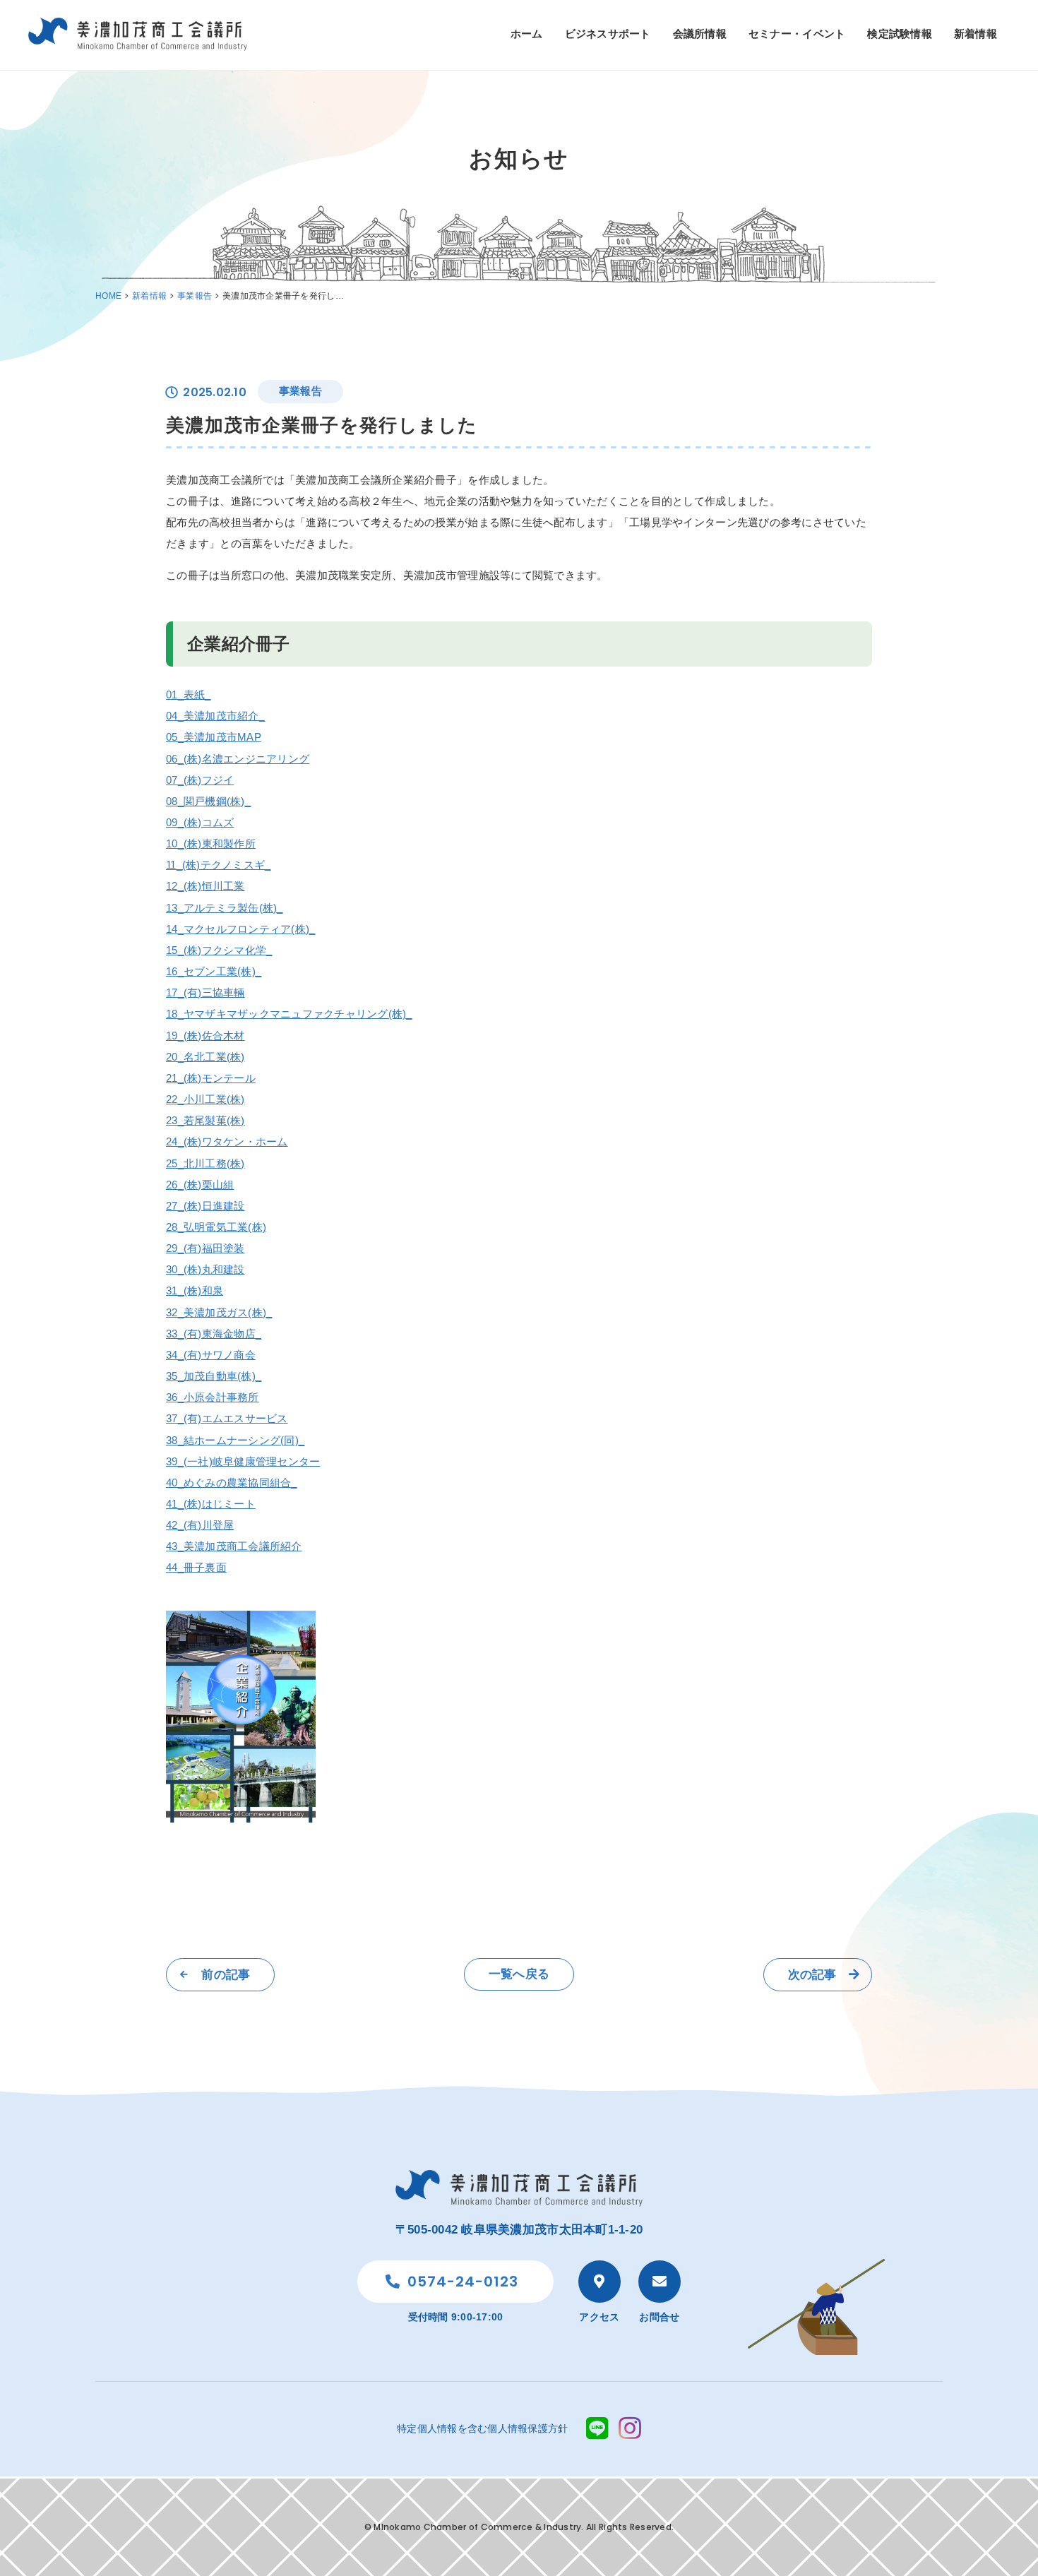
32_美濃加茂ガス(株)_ (219, 1312)
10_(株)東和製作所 (211, 843)
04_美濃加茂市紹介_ (215, 716)
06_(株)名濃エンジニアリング (238, 759)
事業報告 (195, 296)
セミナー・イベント (797, 34)
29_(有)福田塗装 (205, 1248)
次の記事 (812, 1975)
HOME (108, 296)
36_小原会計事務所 (213, 1397)
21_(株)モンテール (211, 1078)
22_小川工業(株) (205, 1099)
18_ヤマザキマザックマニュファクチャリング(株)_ (289, 1014)
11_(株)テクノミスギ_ (218, 865)
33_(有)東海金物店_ (214, 1334)
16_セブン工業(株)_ (214, 971)
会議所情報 (700, 34)
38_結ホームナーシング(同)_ (235, 1440)
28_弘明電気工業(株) (216, 1227)
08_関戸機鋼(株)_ (208, 801)
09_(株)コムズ (200, 822)
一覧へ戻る (519, 1974)
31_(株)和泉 (195, 1290)
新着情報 (976, 34)
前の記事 (226, 1975)
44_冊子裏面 (196, 1567)
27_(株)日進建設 (205, 1206)
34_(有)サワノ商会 (211, 1355)
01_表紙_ (189, 694)
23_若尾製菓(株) (205, 1120)
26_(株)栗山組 (200, 1185)
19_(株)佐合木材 (205, 1036)
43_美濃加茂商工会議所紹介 (234, 1546)
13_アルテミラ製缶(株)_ (225, 908)
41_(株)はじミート (211, 1504)
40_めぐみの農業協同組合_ (232, 1483)
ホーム (527, 34)
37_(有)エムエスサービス (227, 1418)
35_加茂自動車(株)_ (214, 1376)
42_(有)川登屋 (200, 1525)
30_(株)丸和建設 (205, 1269)
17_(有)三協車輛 (205, 992)
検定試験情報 (900, 34)
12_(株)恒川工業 (205, 886)
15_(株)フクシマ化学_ (219, 950)
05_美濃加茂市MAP (214, 737)
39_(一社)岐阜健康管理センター (243, 1461)
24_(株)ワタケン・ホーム (227, 1141)
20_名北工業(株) (205, 1057)
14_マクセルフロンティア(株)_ (240, 929)
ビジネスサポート (608, 34)
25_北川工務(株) (205, 1163)
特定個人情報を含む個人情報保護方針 (482, 2428)
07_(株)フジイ (200, 780)
